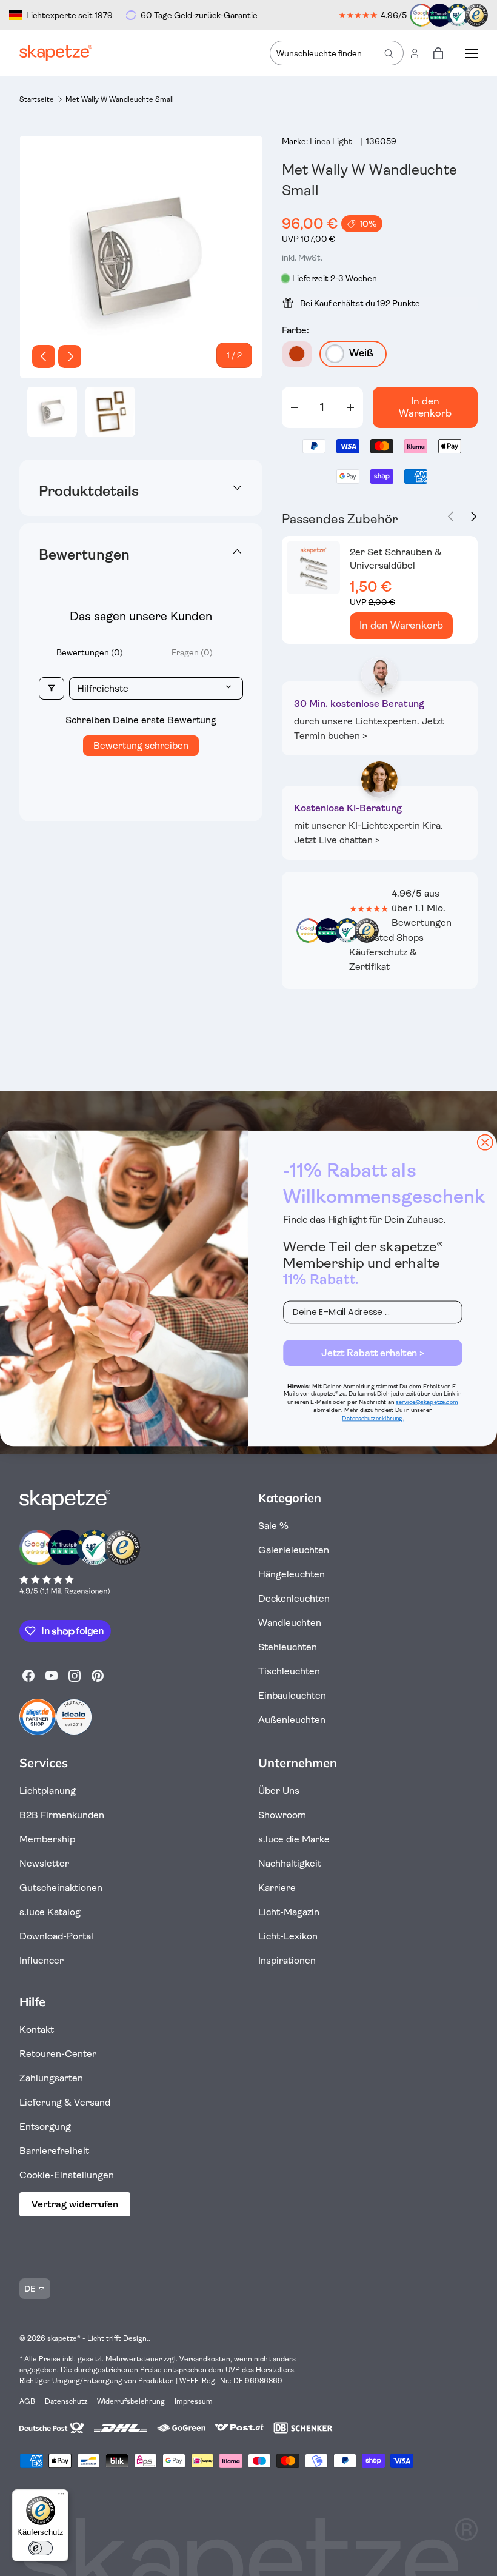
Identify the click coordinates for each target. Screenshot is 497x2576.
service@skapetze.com (427, 1402)
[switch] (41, 2548)
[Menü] (61, 2497)
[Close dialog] (485, 1142)
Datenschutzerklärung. (372, 1418)
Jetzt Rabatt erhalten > (373, 1353)
